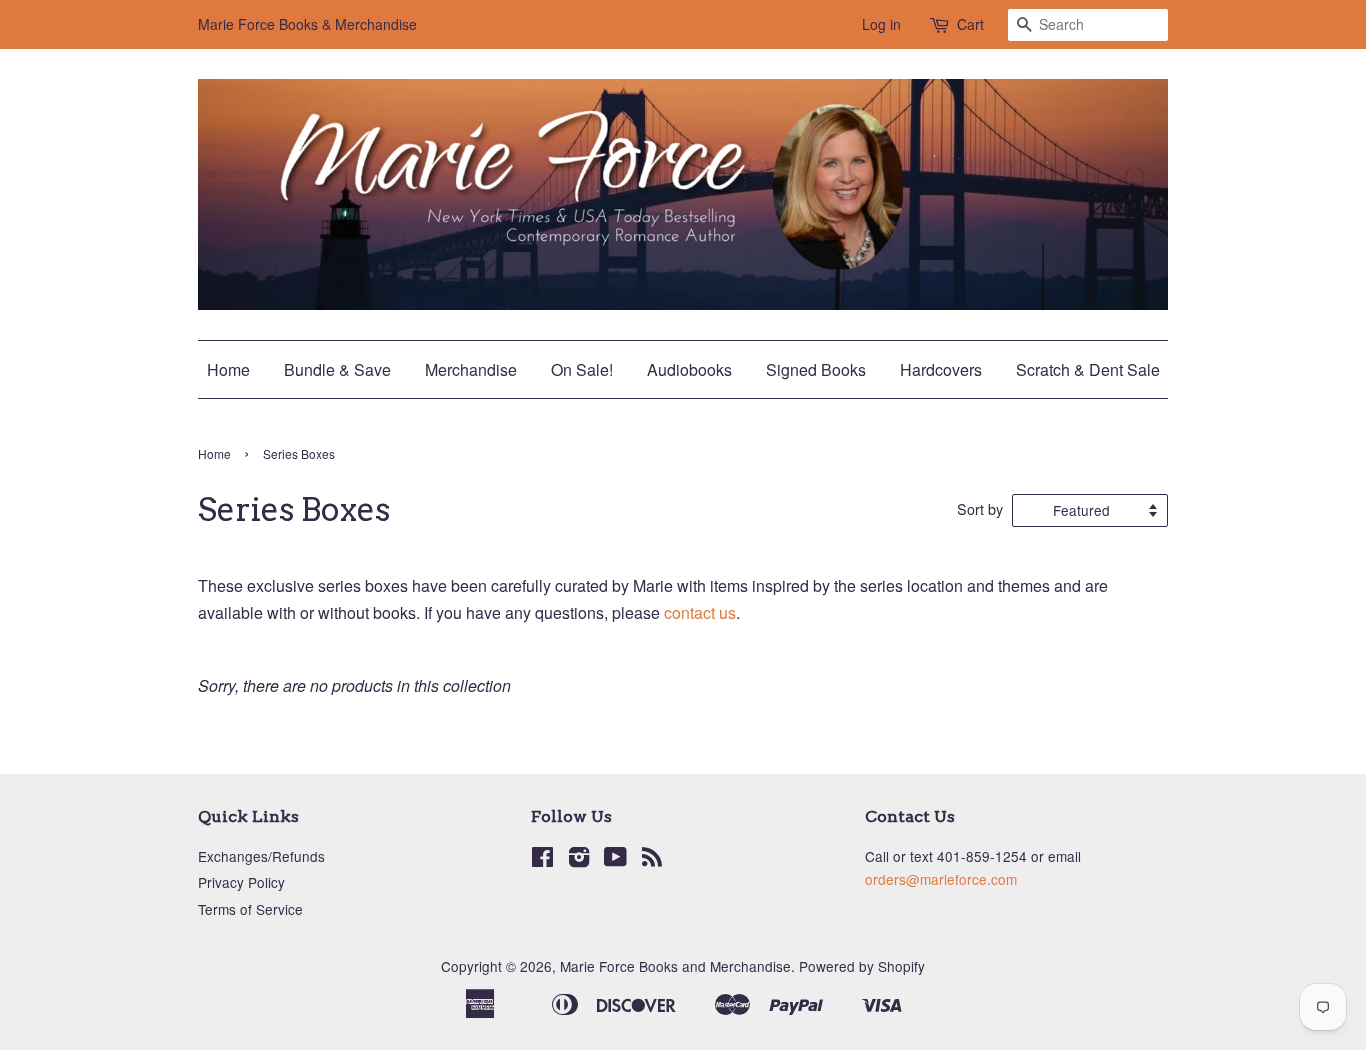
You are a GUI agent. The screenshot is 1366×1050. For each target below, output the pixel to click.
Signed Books (816, 369)
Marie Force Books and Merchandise (675, 966)
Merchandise (471, 369)
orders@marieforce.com (941, 879)
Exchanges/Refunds (261, 856)
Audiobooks (689, 369)
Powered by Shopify (862, 966)
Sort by (980, 508)
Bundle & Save (337, 369)
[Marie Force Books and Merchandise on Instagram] (579, 860)
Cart (970, 24)
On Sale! (582, 369)
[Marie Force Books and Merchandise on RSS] (652, 860)
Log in (881, 24)
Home (228, 369)
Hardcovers (941, 369)
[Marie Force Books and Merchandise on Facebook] (542, 860)
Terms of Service (250, 909)
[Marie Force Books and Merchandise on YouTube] (615, 860)
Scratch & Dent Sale (1088, 369)
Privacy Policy (241, 882)
